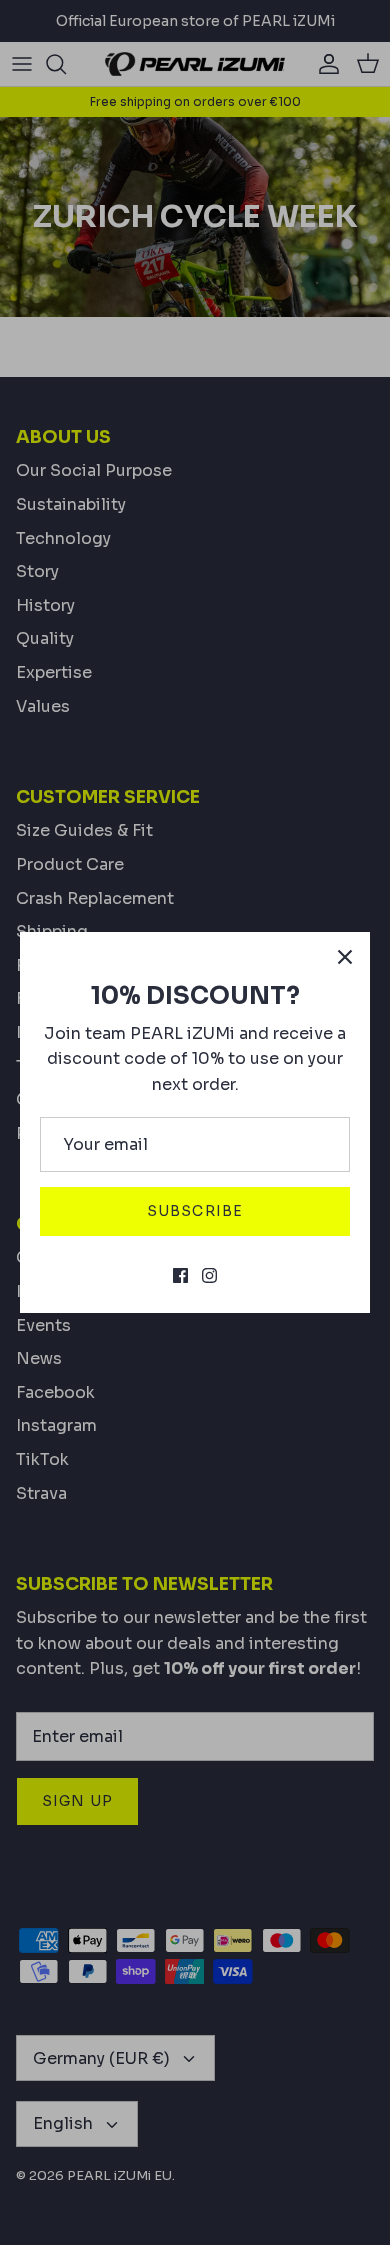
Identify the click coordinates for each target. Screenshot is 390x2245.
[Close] (345, 957)
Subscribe (195, 1211)
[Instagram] (209, 1275)
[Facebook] (180, 1275)
